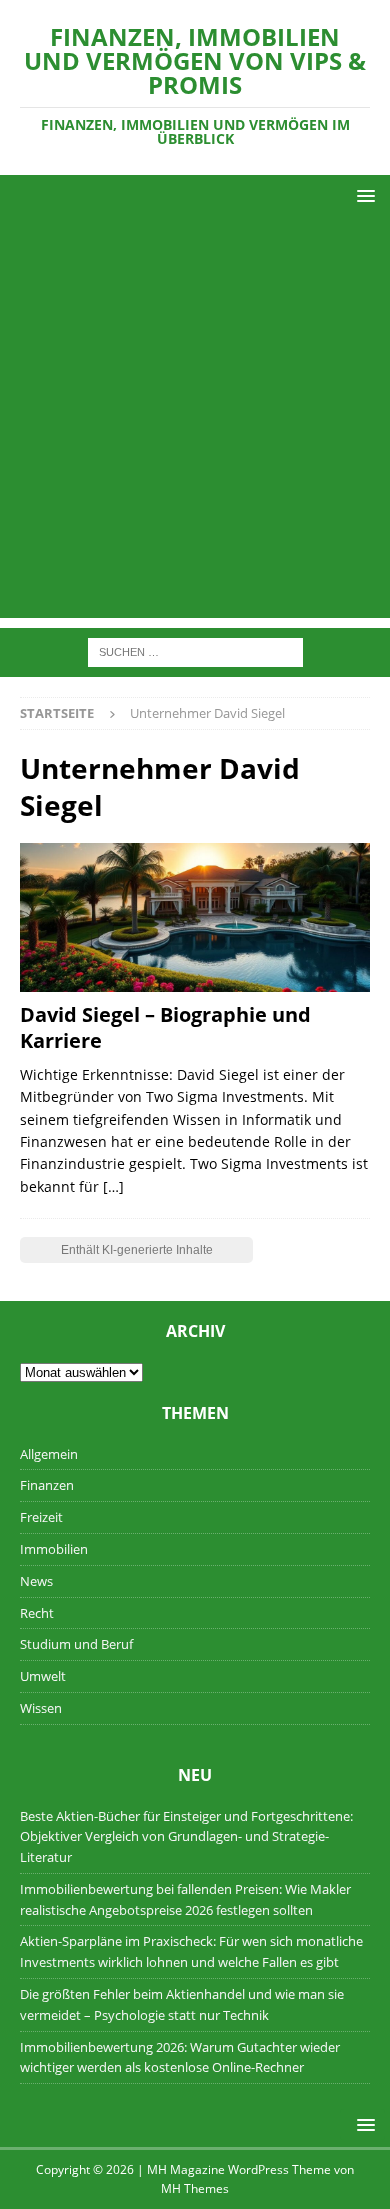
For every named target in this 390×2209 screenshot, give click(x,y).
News (36, 1581)
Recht (37, 1613)
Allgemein (49, 1454)
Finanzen (47, 1485)
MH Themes (195, 2188)
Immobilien (54, 1549)
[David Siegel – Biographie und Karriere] (195, 917)
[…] (113, 1186)
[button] (362, 195)
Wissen (41, 1708)
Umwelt (43, 1676)
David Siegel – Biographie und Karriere (165, 1027)
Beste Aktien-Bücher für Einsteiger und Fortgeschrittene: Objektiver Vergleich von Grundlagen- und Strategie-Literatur (186, 1837)
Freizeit (41, 1517)
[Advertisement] (195, 423)
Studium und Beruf (76, 1644)
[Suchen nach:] (195, 651)
